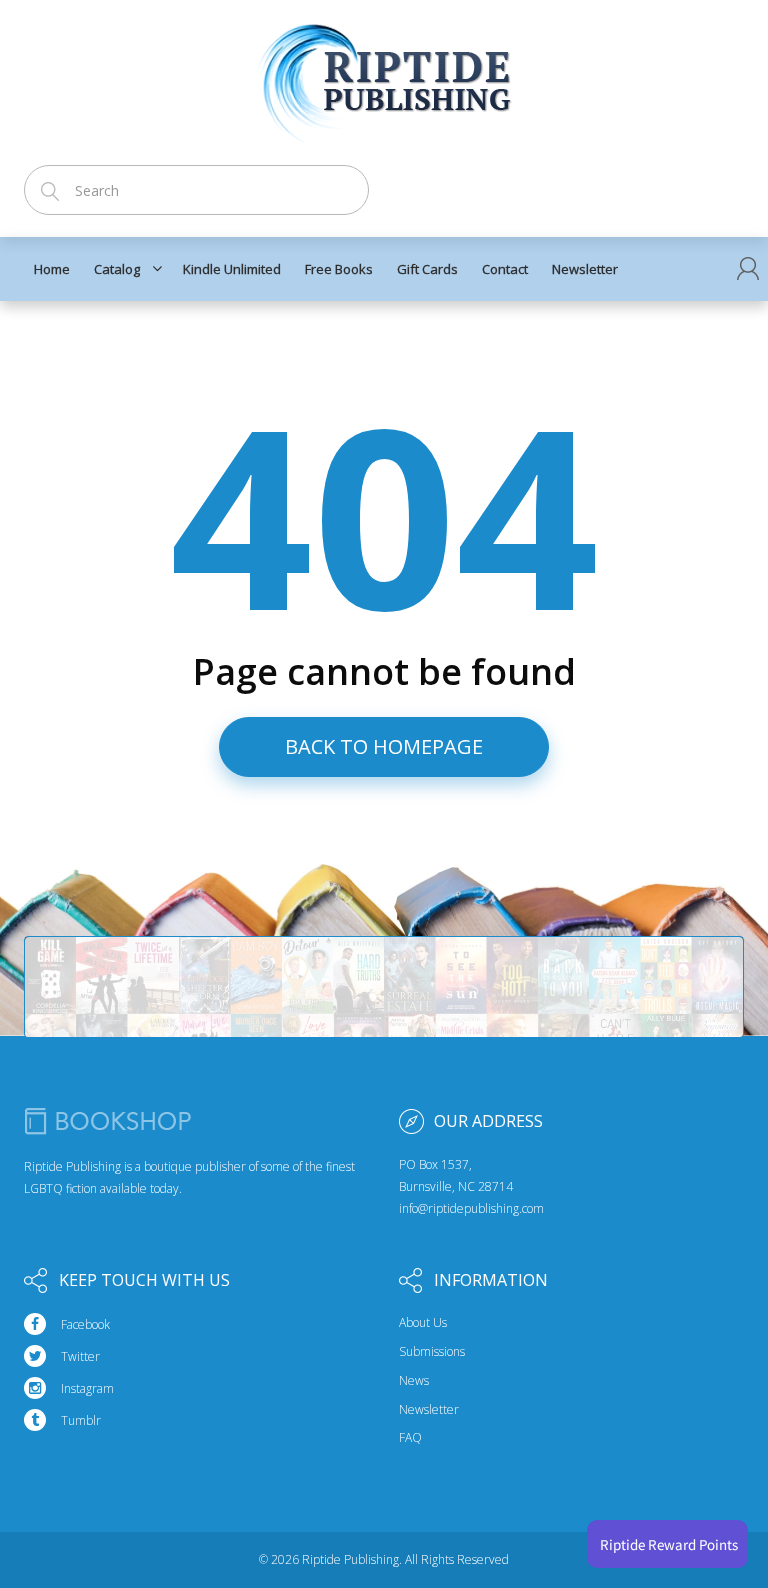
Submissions (432, 1352)
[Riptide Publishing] (384, 76)
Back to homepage (384, 746)
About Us (423, 1323)
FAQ (410, 1438)
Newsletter (429, 1410)
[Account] (748, 268)
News (414, 1381)
